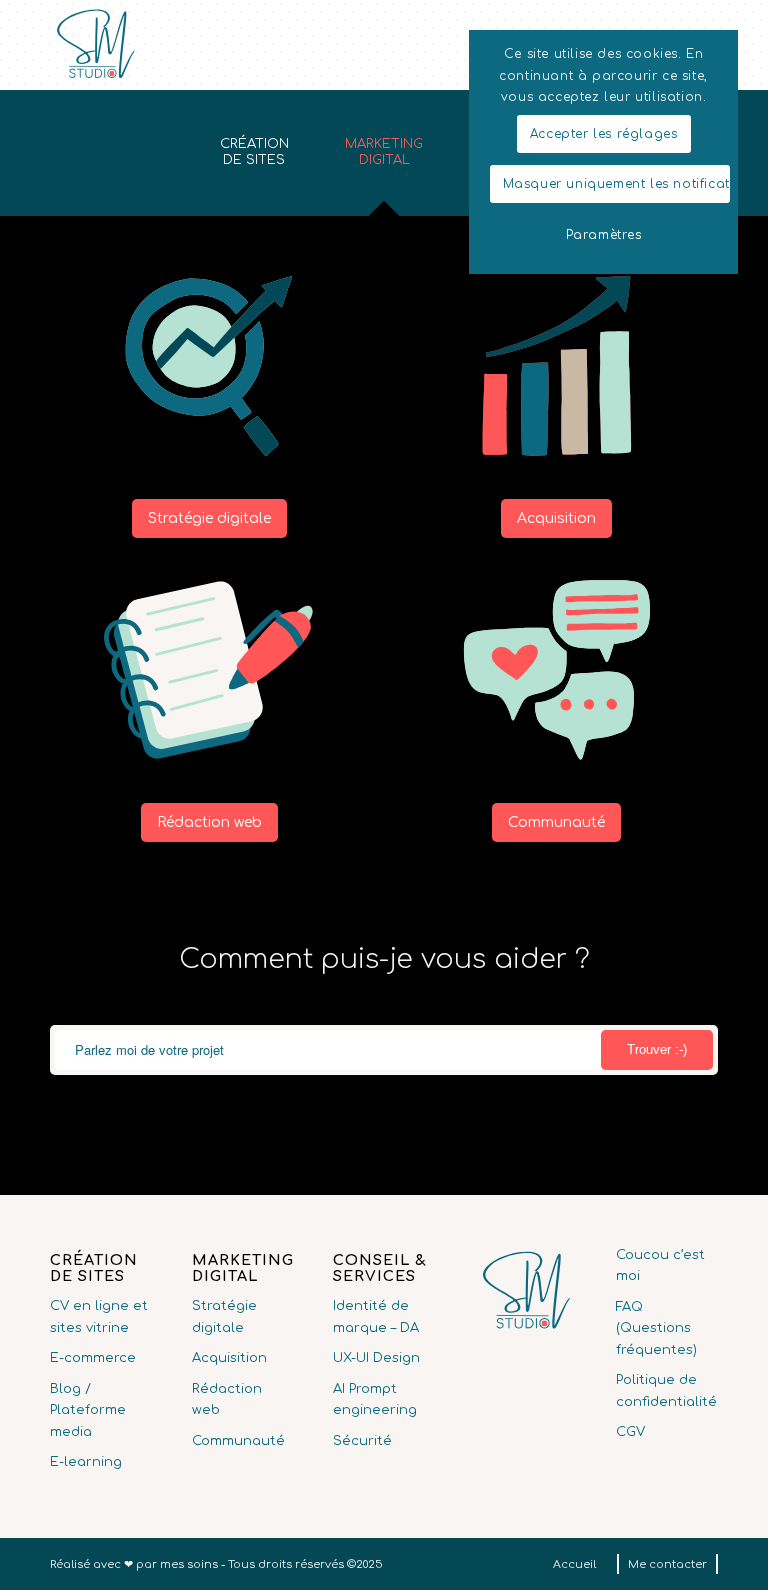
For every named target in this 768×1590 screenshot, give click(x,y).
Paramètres (604, 235)
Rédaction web (227, 1399)
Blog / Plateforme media (88, 1410)
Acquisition (229, 1358)
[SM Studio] (95, 45)
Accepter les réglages (604, 134)
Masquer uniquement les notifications (616, 184)
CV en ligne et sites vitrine (99, 1316)
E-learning (86, 1462)
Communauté (238, 1441)
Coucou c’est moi (660, 1265)
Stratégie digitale (224, 1316)
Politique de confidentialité (666, 1390)
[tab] (254, 159)
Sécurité (362, 1441)
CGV (630, 1432)
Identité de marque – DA (376, 1316)
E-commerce (93, 1358)
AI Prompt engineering (375, 1399)
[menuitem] (574, 1565)
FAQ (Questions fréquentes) (656, 1328)
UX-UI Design (376, 1358)
